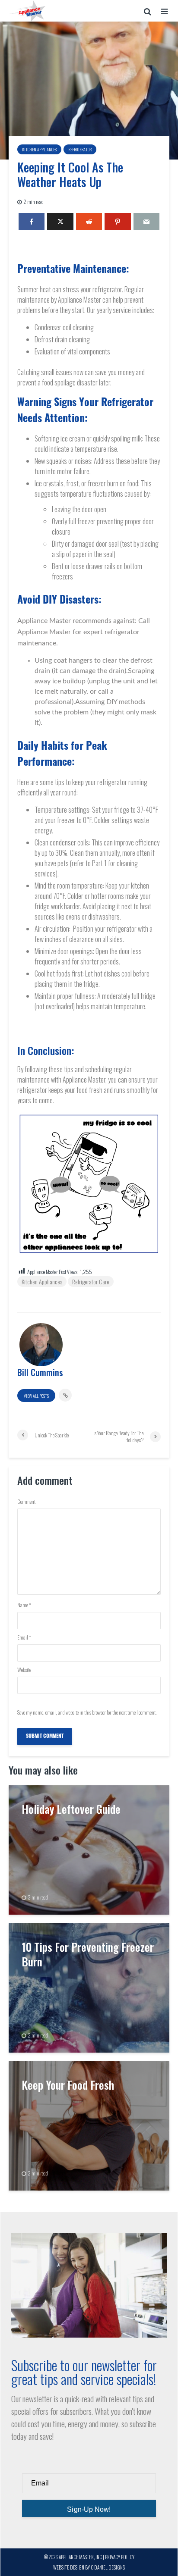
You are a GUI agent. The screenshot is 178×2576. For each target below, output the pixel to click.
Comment (26, 1502)
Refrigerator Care (91, 1282)
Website (24, 1670)
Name (24, 1605)
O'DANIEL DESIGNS (108, 2567)
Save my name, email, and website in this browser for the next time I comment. (87, 1712)
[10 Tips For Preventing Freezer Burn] (89, 1987)
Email (24, 1637)
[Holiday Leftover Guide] (89, 1849)
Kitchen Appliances (39, 149)
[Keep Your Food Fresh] (89, 2125)
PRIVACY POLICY (120, 2557)
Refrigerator (80, 149)
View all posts (36, 1396)
